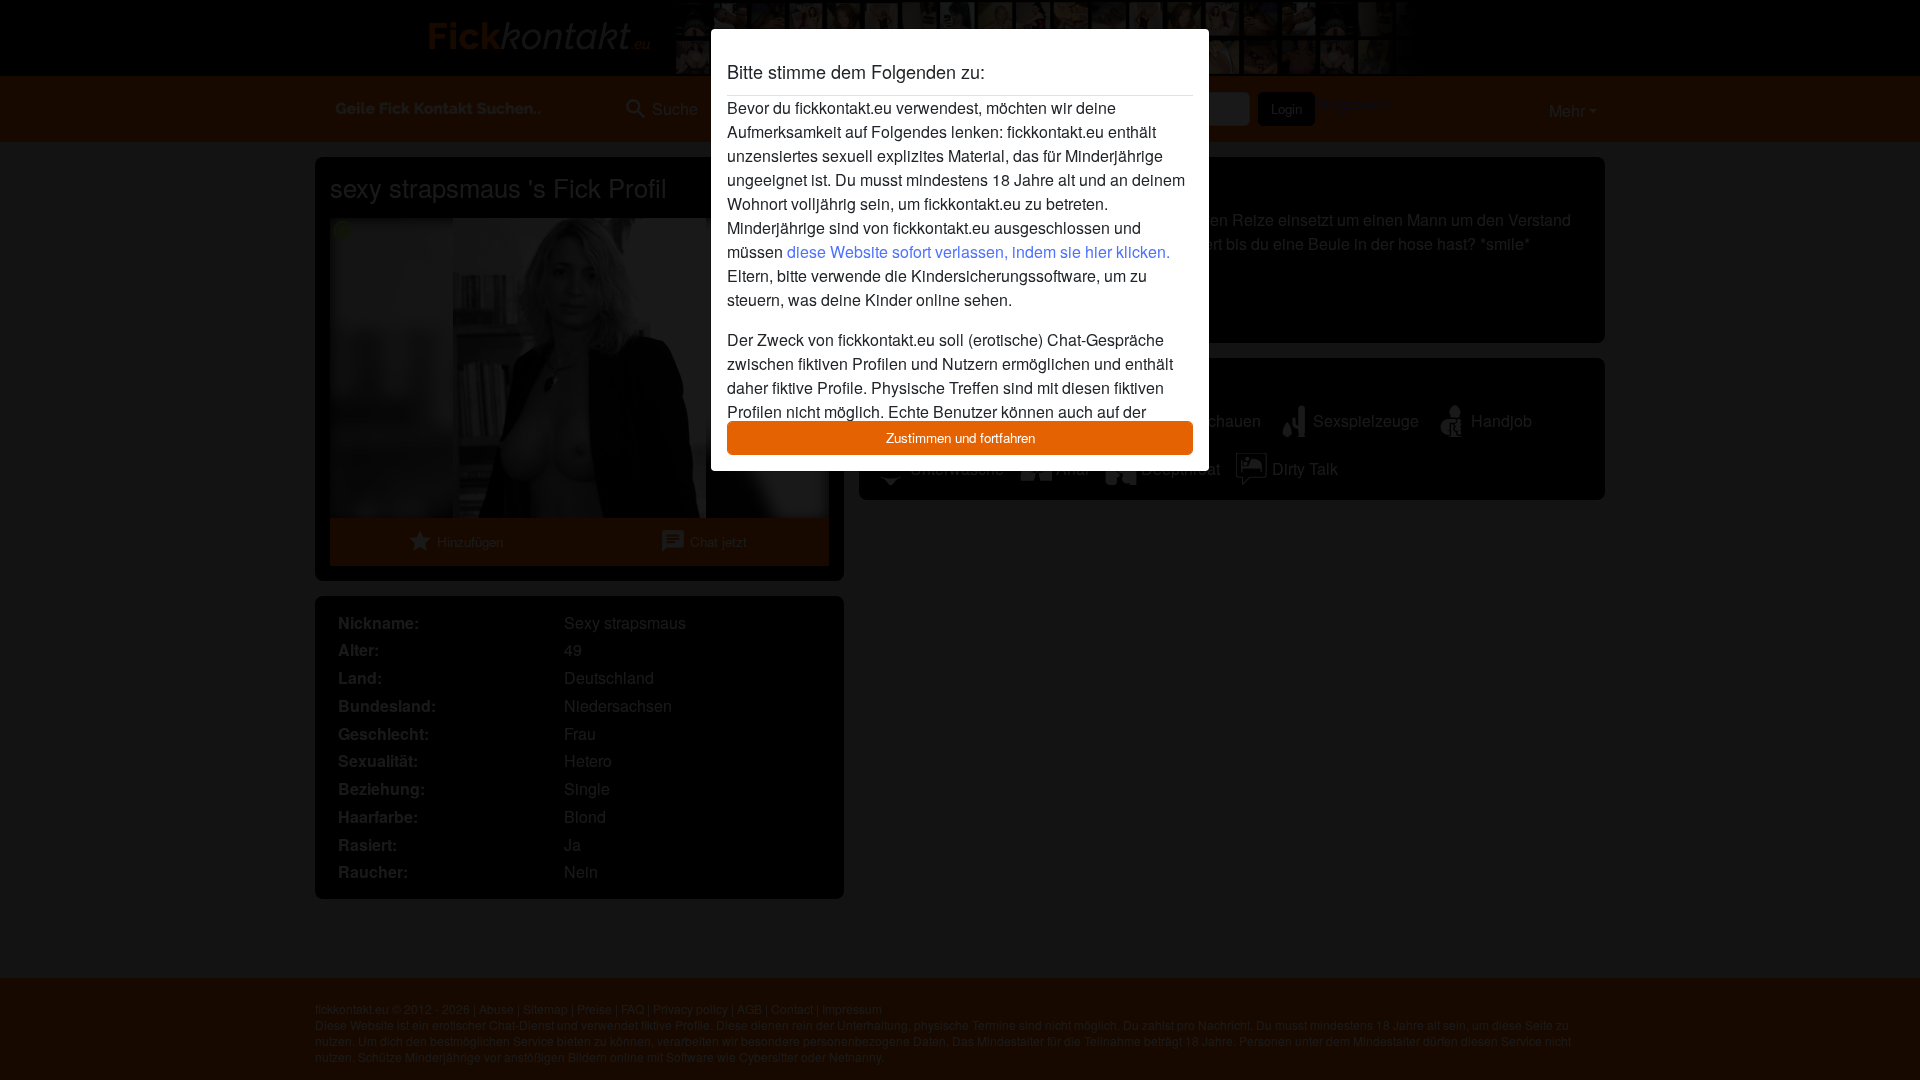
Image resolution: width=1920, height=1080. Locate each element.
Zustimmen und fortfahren (960, 437)
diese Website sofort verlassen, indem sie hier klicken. (978, 251)
